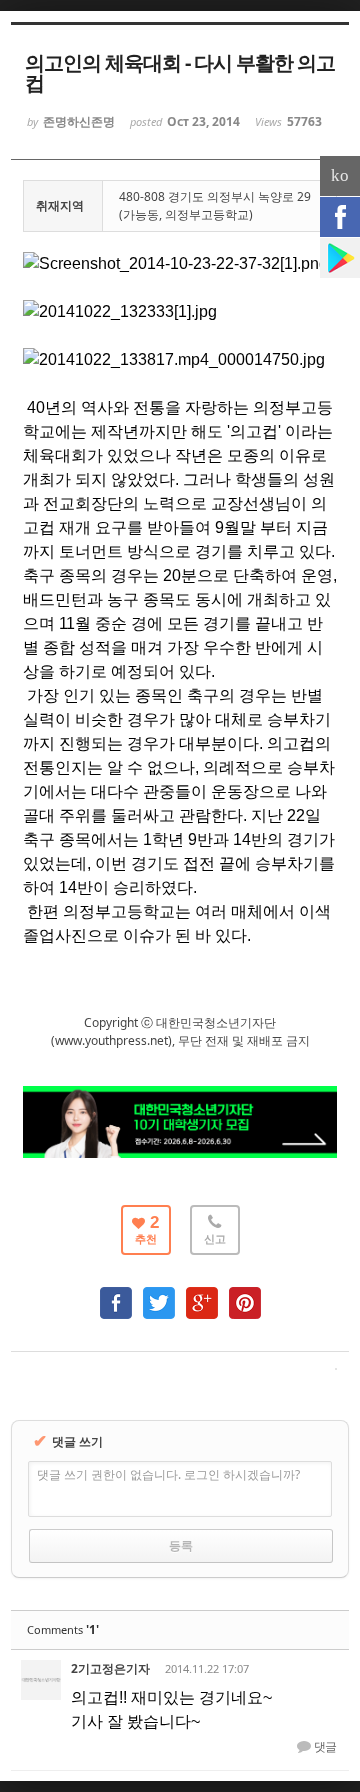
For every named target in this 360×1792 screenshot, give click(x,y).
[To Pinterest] (245, 1293)
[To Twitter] (159, 1293)
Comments (63, 1629)
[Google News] (340, 258)
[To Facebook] (116, 1293)
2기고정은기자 (110, 1668)
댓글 (324, 1747)
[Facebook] (340, 217)
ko (340, 175)
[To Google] (202, 1293)
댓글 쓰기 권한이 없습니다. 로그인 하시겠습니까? (168, 1474)
